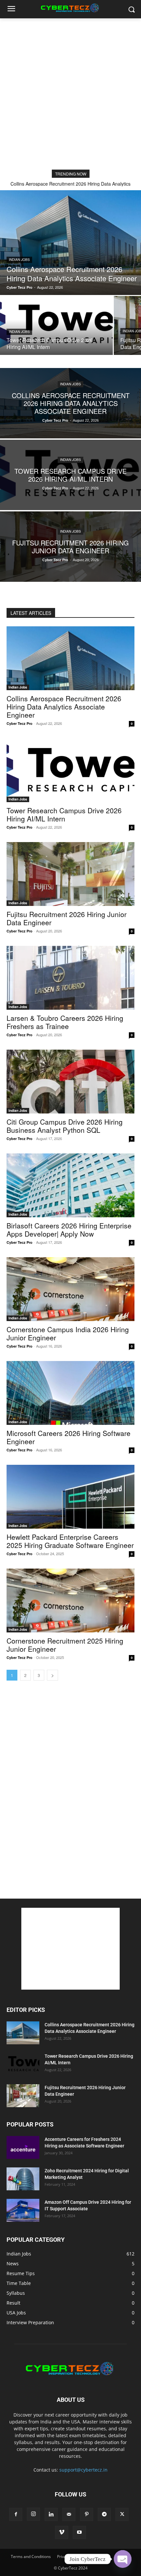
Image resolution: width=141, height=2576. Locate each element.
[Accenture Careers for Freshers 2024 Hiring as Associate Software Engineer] (23, 2147)
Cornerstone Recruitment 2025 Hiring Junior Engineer (65, 1645)
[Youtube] (79, 2532)
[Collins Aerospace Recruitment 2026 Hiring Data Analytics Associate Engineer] (70, 243)
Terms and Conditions (31, 2557)
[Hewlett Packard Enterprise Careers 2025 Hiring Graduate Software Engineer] (70, 1497)
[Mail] (69, 2514)
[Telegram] (104, 2514)
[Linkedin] (51, 2514)
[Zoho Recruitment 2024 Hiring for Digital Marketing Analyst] (23, 2179)
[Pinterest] (87, 2514)
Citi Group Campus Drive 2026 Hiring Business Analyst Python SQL (65, 1126)
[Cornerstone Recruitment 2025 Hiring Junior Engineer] (70, 1601)
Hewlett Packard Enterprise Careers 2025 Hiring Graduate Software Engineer (70, 1541)
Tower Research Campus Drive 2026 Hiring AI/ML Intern (64, 814)
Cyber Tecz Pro (20, 723)
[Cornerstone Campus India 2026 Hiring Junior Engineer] (70, 1289)
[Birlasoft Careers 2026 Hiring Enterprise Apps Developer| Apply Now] (70, 1185)
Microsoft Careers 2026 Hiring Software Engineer (69, 1437)
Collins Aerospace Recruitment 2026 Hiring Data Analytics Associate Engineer (64, 707)
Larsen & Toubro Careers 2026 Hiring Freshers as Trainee (65, 1022)
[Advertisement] (70, 92)
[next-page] (52, 1675)
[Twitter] (122, 2514)
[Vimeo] (62, 2532)
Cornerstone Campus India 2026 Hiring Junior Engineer (68, 1333)
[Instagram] (33, 2514)
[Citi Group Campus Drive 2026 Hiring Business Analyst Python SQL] (70, 1082)
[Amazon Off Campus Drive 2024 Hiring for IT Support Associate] (23, 2210)
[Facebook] (16, 2514)
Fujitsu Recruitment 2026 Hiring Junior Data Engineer (67, 918)
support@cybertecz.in (83, 2470)
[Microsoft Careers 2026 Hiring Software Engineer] (70, 1393)
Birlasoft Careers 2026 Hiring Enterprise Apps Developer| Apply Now (69, 1230)
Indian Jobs (19, 260)
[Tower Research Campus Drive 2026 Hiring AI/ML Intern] (56, 325)
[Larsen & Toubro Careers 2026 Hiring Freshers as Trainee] (70, 978)
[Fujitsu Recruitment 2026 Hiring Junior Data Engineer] (70, 547)
